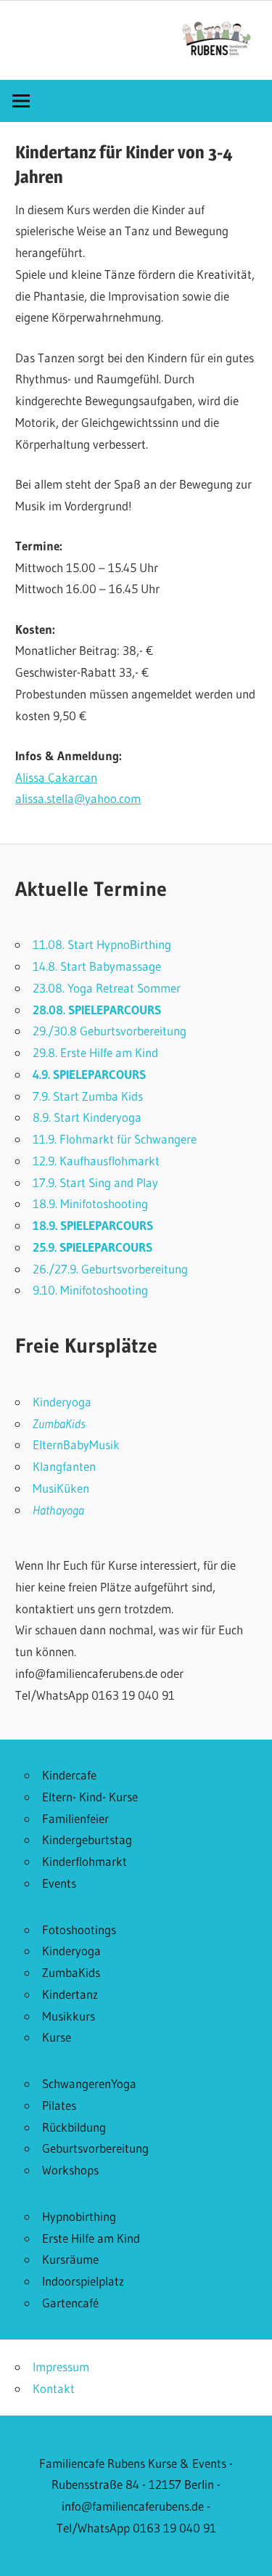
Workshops (70, 2170)
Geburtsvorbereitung (95, 2148)
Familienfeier (75, 1818)
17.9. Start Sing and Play (95, 1182)
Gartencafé (70, 2303)
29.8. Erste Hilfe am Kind (95, 1052)
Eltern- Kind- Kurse (90, 1797)
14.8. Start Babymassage (97, 966)
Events (59, 1883)
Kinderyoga (62, 1402)
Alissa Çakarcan (56, 777)
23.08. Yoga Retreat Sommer (107, 988)
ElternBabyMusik (76, 1444)
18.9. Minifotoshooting (90, 1203)
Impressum (61, 2367)
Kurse (57, 2037)
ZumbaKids (71, 1972)
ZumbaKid (57, 1423)
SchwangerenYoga (89, 2083)
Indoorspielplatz (83, 2281)
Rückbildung (74, 2127)
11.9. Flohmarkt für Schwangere (115, 1139)
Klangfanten (64, 1466)
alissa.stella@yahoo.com (78, 798)
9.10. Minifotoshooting (90, 1290)
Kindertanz (70, 1994)
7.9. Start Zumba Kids (88, 1096)
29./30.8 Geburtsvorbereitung (110, 1031)
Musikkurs (69, 2016)
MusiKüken (61, 1488)
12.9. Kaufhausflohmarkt (96, 1161)
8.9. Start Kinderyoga (87, 1117)
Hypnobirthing (79, 2216)
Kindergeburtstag (87, 1839)
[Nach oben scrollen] (248, 2552)
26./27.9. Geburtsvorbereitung (110, 1269)
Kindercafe (69, 1775)
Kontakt (54, 2388)
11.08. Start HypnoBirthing (102, 944)
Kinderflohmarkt (85, 1861)
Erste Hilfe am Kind (91, 2238)
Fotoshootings (79, 1929)
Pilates (59, 2105)
